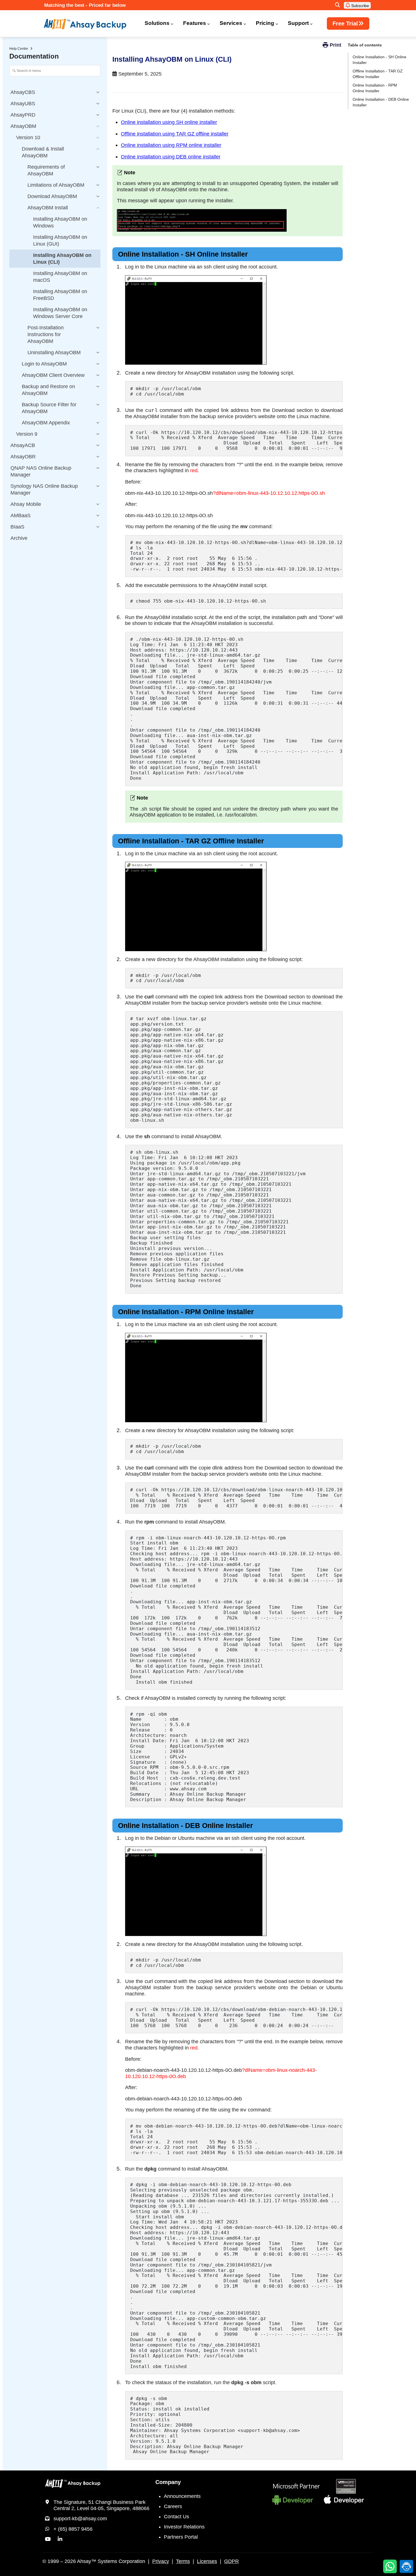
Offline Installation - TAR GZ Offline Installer (378, 74)
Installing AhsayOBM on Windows (60, 222)
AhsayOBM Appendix (46, 423)
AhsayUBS (23, 104)
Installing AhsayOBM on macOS (60, 277)
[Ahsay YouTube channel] (48, 2539)
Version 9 (27, 434)
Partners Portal (181, 2537)
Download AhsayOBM (52, 196)
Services (231, 23)
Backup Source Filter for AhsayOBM (49, 408)
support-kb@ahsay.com (80, 2519)
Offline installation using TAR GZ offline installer (175, 134)
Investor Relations (184, 2527)
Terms (183, 2561)
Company (168, 2482)
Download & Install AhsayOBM (43, 152)
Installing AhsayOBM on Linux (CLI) (62, 259)
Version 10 (28, 137)
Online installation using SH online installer (169, 122)
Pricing (265, 23)
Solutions (157, 23)
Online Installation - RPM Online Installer (375, 88)
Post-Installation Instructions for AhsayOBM (46, 334)
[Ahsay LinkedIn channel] (60, 2539)
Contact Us (176, 2517)
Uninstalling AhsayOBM (54, 353)
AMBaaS (21, 515)
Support (298, 23)
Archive (19, 538)
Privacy (161, 2561)
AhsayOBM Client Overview (53, 375)
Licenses (207, 2561)
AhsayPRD (23, 115)
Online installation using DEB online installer (171, 157)
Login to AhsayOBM (44, 364)
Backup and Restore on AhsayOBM (48, 390)
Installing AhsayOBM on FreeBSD (60, 295)
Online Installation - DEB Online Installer (381, 102)
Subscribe (360, 6)
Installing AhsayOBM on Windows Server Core (60, 313)
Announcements (182, 2496)
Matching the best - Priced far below (85, 5)
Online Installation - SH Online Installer (379, 60)
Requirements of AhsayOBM (46, 170)
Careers (173, 2506)
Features (195, 23)
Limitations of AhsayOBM (56, 185)
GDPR (231, 2561)
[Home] (89, 24)
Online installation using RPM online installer (171, 145)
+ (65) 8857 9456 (73, 2529)
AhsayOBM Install (48, 208)
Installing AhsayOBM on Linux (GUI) (60, 240)
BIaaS (17, 527)
